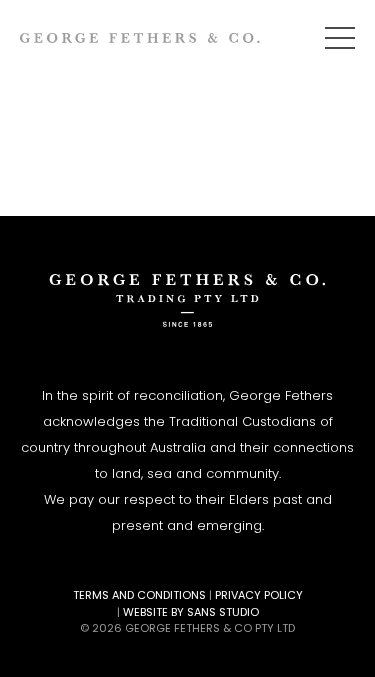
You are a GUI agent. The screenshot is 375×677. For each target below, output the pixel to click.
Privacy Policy (259, 595)
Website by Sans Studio (191, 612)
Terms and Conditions (139, 595)
